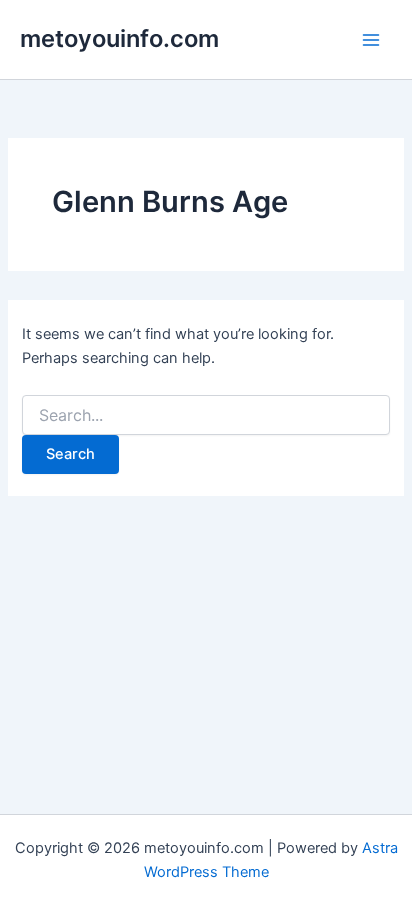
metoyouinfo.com (119, 38)
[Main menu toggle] (371, 40)
